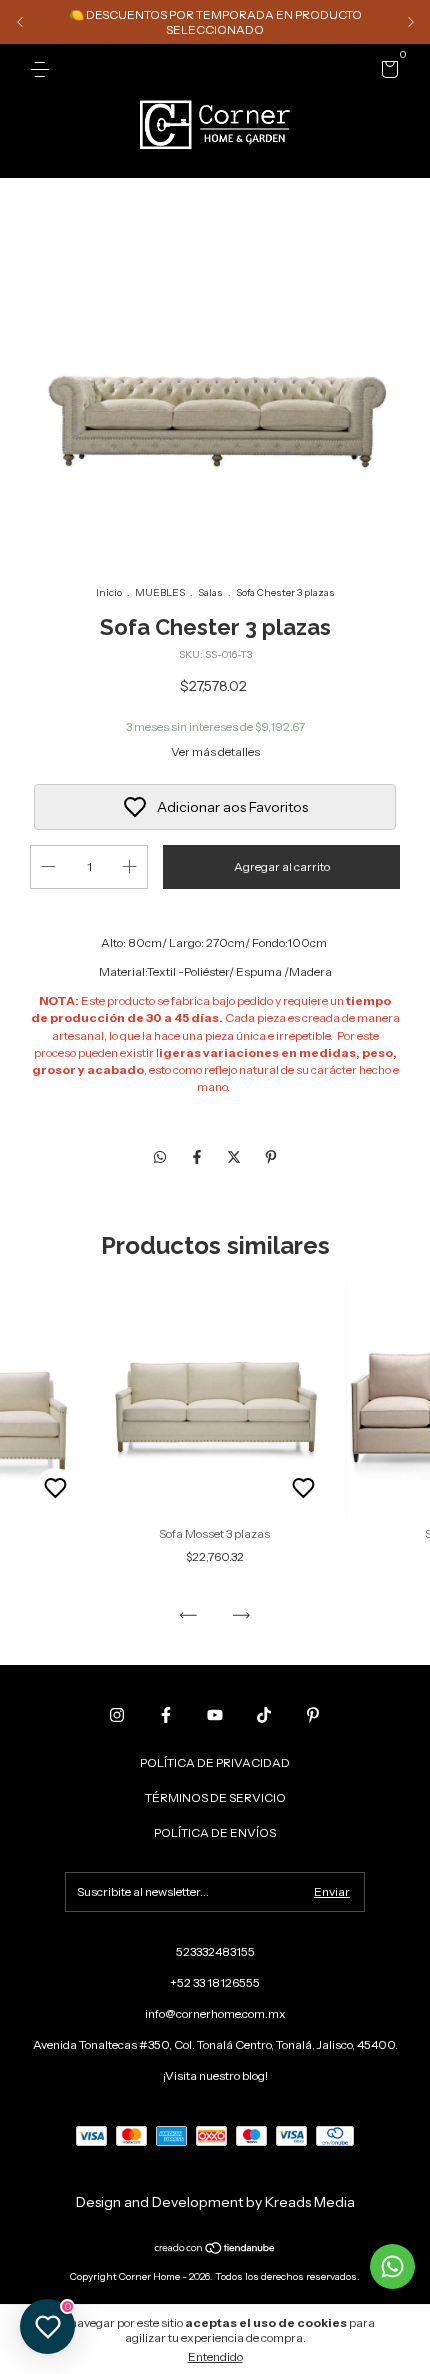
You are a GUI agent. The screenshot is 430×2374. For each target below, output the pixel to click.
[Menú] (43, 69)
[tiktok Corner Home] (264, 1715)
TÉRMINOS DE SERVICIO (215, 1797)
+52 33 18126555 (215, 1982)
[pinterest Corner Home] (313, 1715)
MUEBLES (160, 592)
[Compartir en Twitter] (235, 1157)
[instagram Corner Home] (117, 1715)
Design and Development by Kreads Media (215, 2202)
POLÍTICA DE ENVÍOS (215, 1832)
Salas (210, 592)
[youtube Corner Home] (215, 1715)
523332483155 (215, 1951)
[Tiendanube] (215, 2249)
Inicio (109, 592)
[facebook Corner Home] (166, 1715)
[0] (386, 72)
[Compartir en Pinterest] (271, 1157)
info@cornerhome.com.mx (215, 2013)
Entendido (215, 2356)
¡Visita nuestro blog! (215, 2075)
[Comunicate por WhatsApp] (392, 2266)
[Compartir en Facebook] (198, 1157)
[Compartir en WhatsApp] (160, 1157)
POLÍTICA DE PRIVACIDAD (215, 1762)
